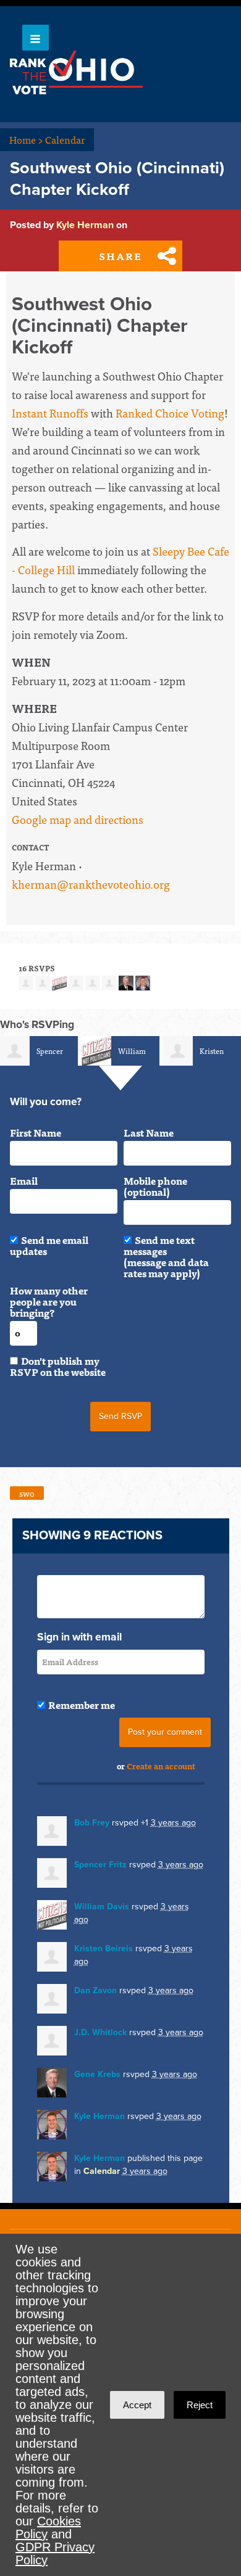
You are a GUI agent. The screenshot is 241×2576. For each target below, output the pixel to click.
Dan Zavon (95, 1990)
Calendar (65, 139)
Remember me (82, 1705)
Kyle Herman (85, 225)
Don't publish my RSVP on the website (58, 1366)
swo (27, 1493)
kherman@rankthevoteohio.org (91, 884)
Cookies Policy (48, 2528)
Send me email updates (49, 1245)
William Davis (102, 1907)
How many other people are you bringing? (49, 1301)
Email (24, 1180)
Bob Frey (92, 1823)
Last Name (149, 1132)
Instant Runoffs (50, 413)
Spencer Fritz (100, 1865)
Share (120, 256)
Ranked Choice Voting (170, 413)
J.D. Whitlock (100, 2032)
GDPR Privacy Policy (55, 2553)
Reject (200, 2405)
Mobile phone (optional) (155, 1186)
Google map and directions (78, 819)
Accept (137, 2405)
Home (26, 139)
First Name (36, 1132)
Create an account (161, 1766)
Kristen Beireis (104, 1948)
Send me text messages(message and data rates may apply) (166, 1256)
